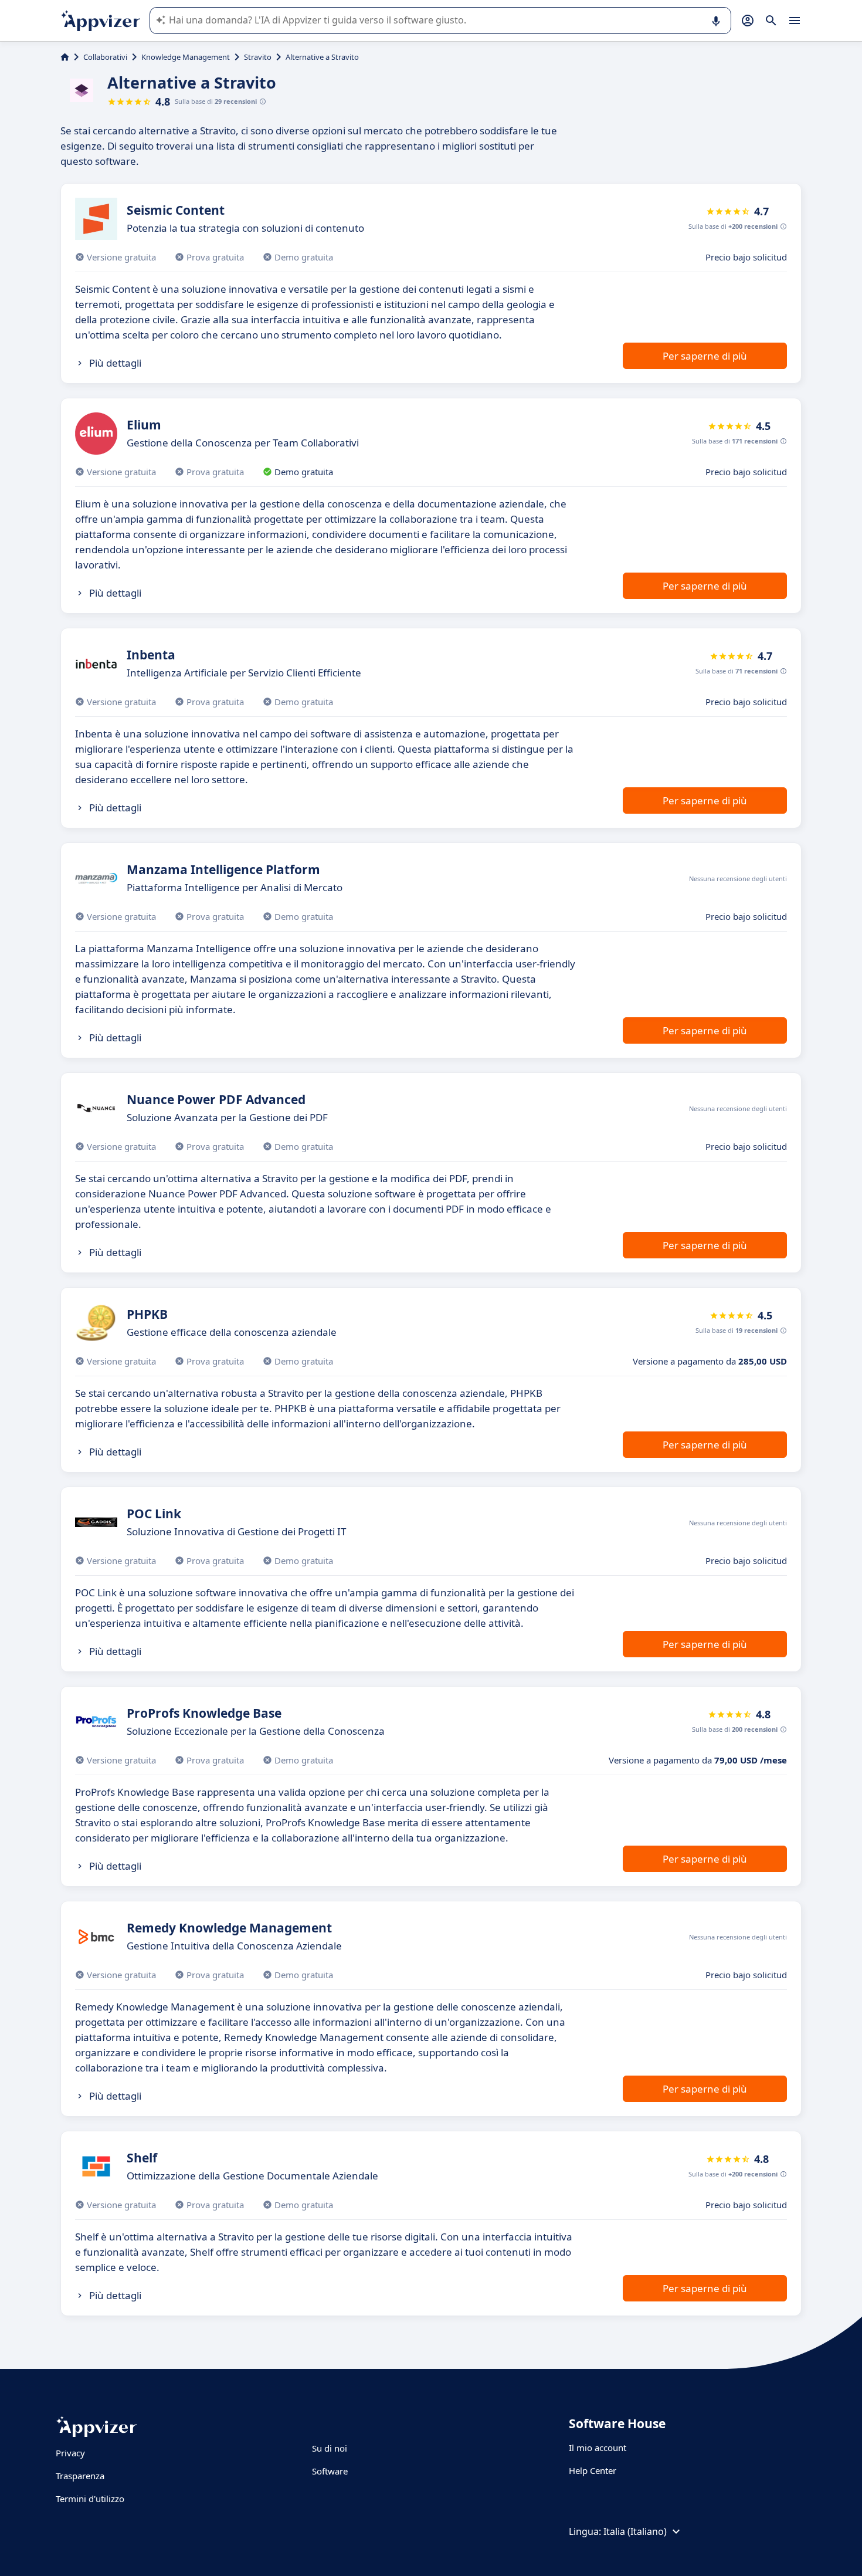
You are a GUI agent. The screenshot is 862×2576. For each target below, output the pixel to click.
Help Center (593, 2470)
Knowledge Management (186, 57)
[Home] (65, 57)
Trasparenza (80, 2476)
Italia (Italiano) (635, 2531)
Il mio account (598, 2448)
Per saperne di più (705, 356)
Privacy (70, 2453)
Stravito (258, 57)
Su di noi (330, 2448)
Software (330, 2471)
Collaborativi (105, 57)
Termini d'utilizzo (90, 2499)
